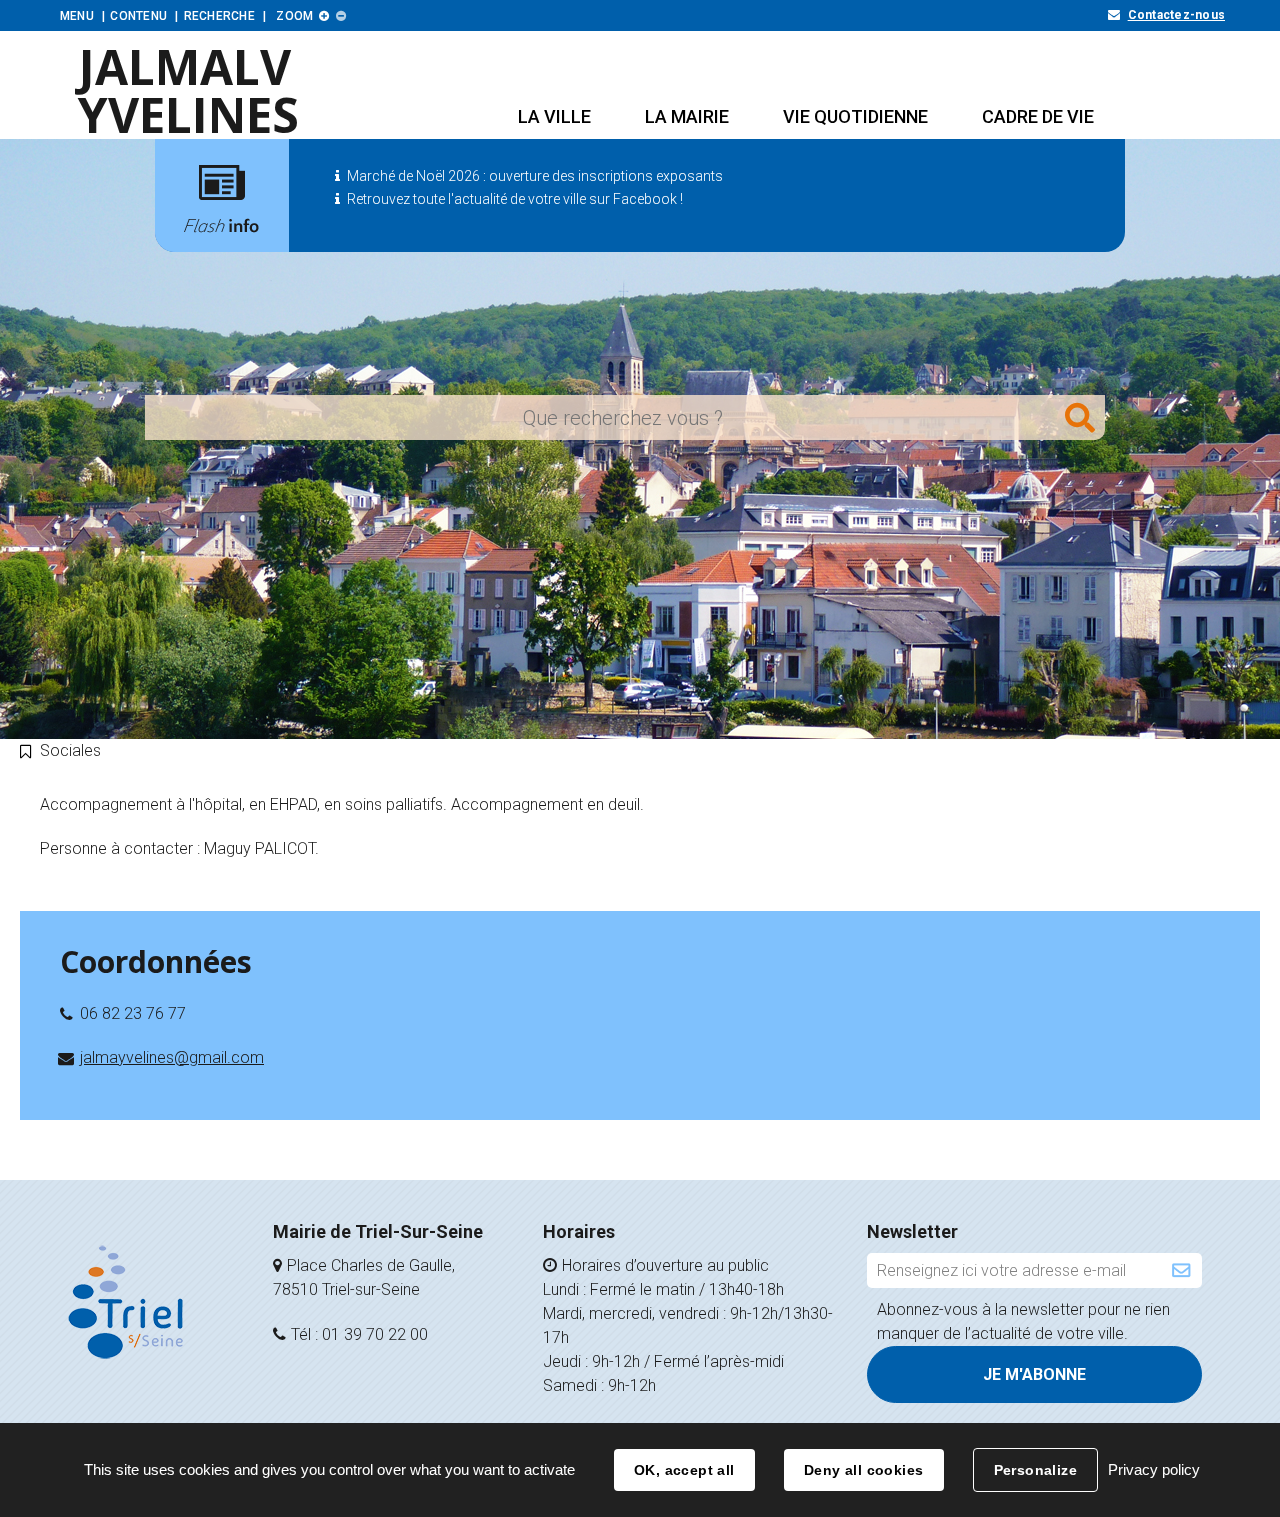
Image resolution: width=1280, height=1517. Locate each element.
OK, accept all (684, 1470)
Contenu (138, 16)
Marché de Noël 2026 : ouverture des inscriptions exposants (535, 176)
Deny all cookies (864, 1470)
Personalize (1036, 1470)
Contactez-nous (1176, 15)
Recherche (219, 16)
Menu (77, 16)
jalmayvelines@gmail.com (172, 1057)
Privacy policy (1154, 1469)
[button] (554, 116)
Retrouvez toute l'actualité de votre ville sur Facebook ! (515, 199)
